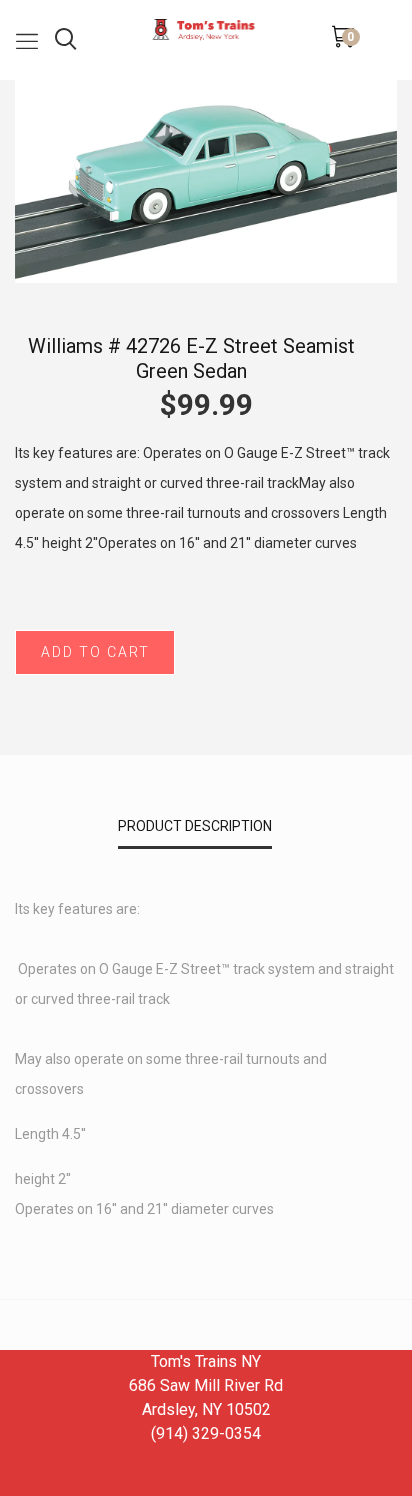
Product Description (195, 826)
